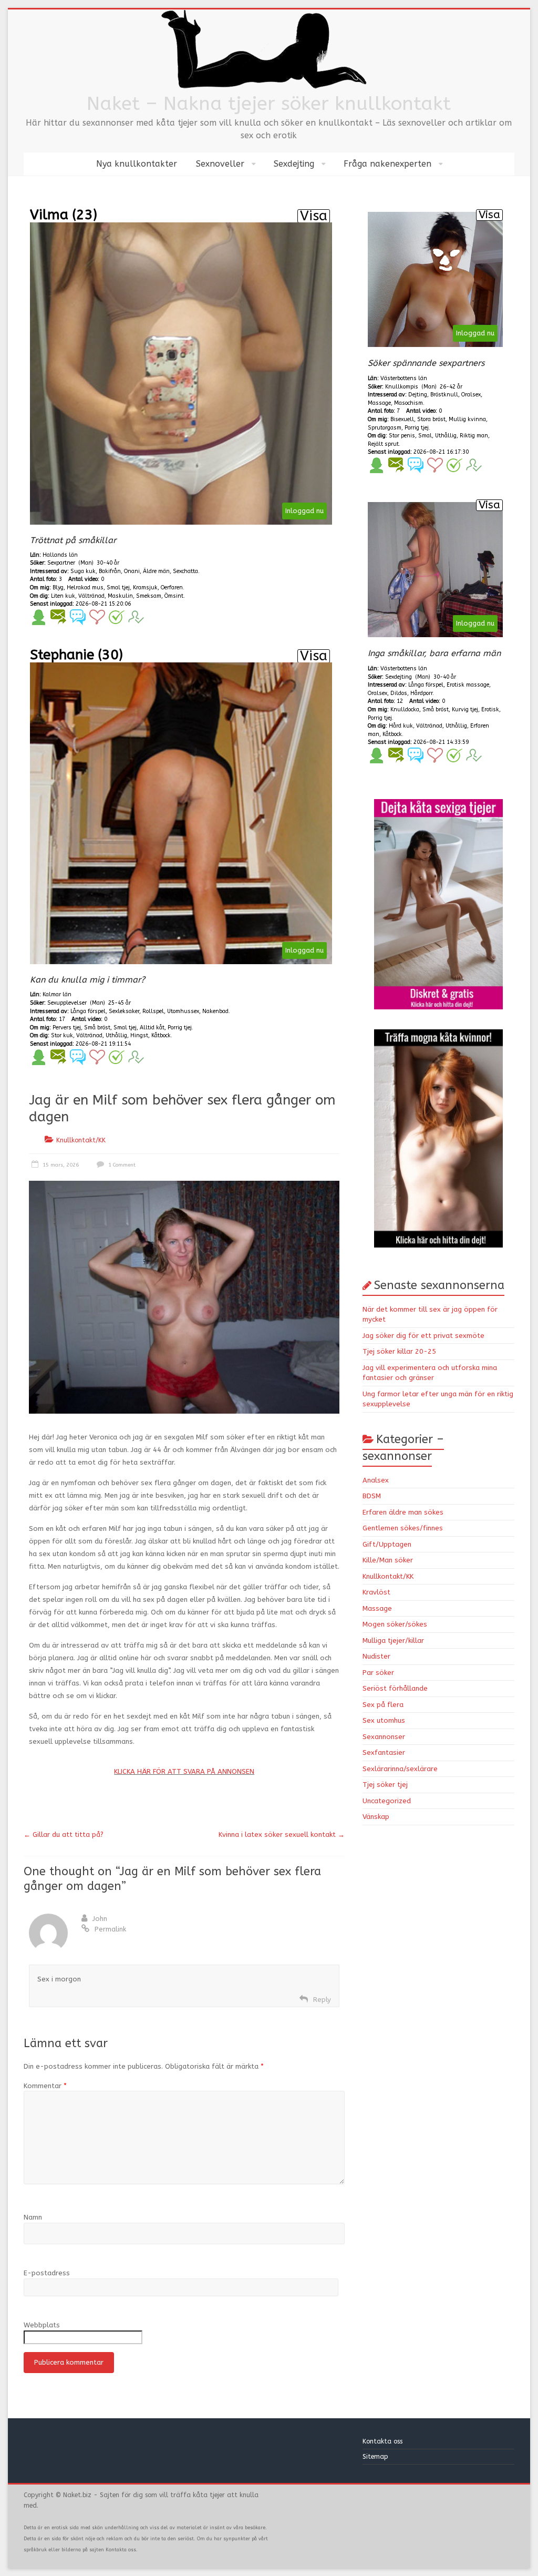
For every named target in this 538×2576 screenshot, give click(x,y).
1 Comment (121, 1165)
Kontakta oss (384, 2441)
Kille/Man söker (388, 1560)
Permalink (110, 1929)
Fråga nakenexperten (387, 164)
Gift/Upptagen (387, 1544)
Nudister (376, 1656)
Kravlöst (376, 1592)
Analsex (376, 1480)
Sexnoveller (220, 164)
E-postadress (47, 2273)
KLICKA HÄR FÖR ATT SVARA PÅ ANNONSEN (184, 1771)
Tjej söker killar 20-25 (399, 1351)
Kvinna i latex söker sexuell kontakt (282, 1834)
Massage (377, 1608)
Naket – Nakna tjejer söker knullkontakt (269, 104)
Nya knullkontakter (137, 164)
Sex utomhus (384, 1720)
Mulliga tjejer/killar (393, 1640)
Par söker (378, 1673)
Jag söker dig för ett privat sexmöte (423, 1336)
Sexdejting (294, 164)
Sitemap (375, 2457)
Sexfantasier (384, 1752)
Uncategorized (387, 1801)
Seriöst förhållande (395, 1688)
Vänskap (376, 1817)
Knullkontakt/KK (81, 1140)
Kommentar (45, 2086)
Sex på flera (383, 1705)
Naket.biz (77, 2495)
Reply (322, 2000)
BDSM (372, 1496)
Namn (33, 2217)
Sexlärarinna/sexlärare (400, 1769)
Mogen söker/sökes (395, 1624)
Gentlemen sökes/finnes (403, 1528)
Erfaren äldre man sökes (403, 1512)
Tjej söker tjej (385, 1785)
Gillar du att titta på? (64, 1834)
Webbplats (42, 2325)
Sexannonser (384, 1737)
